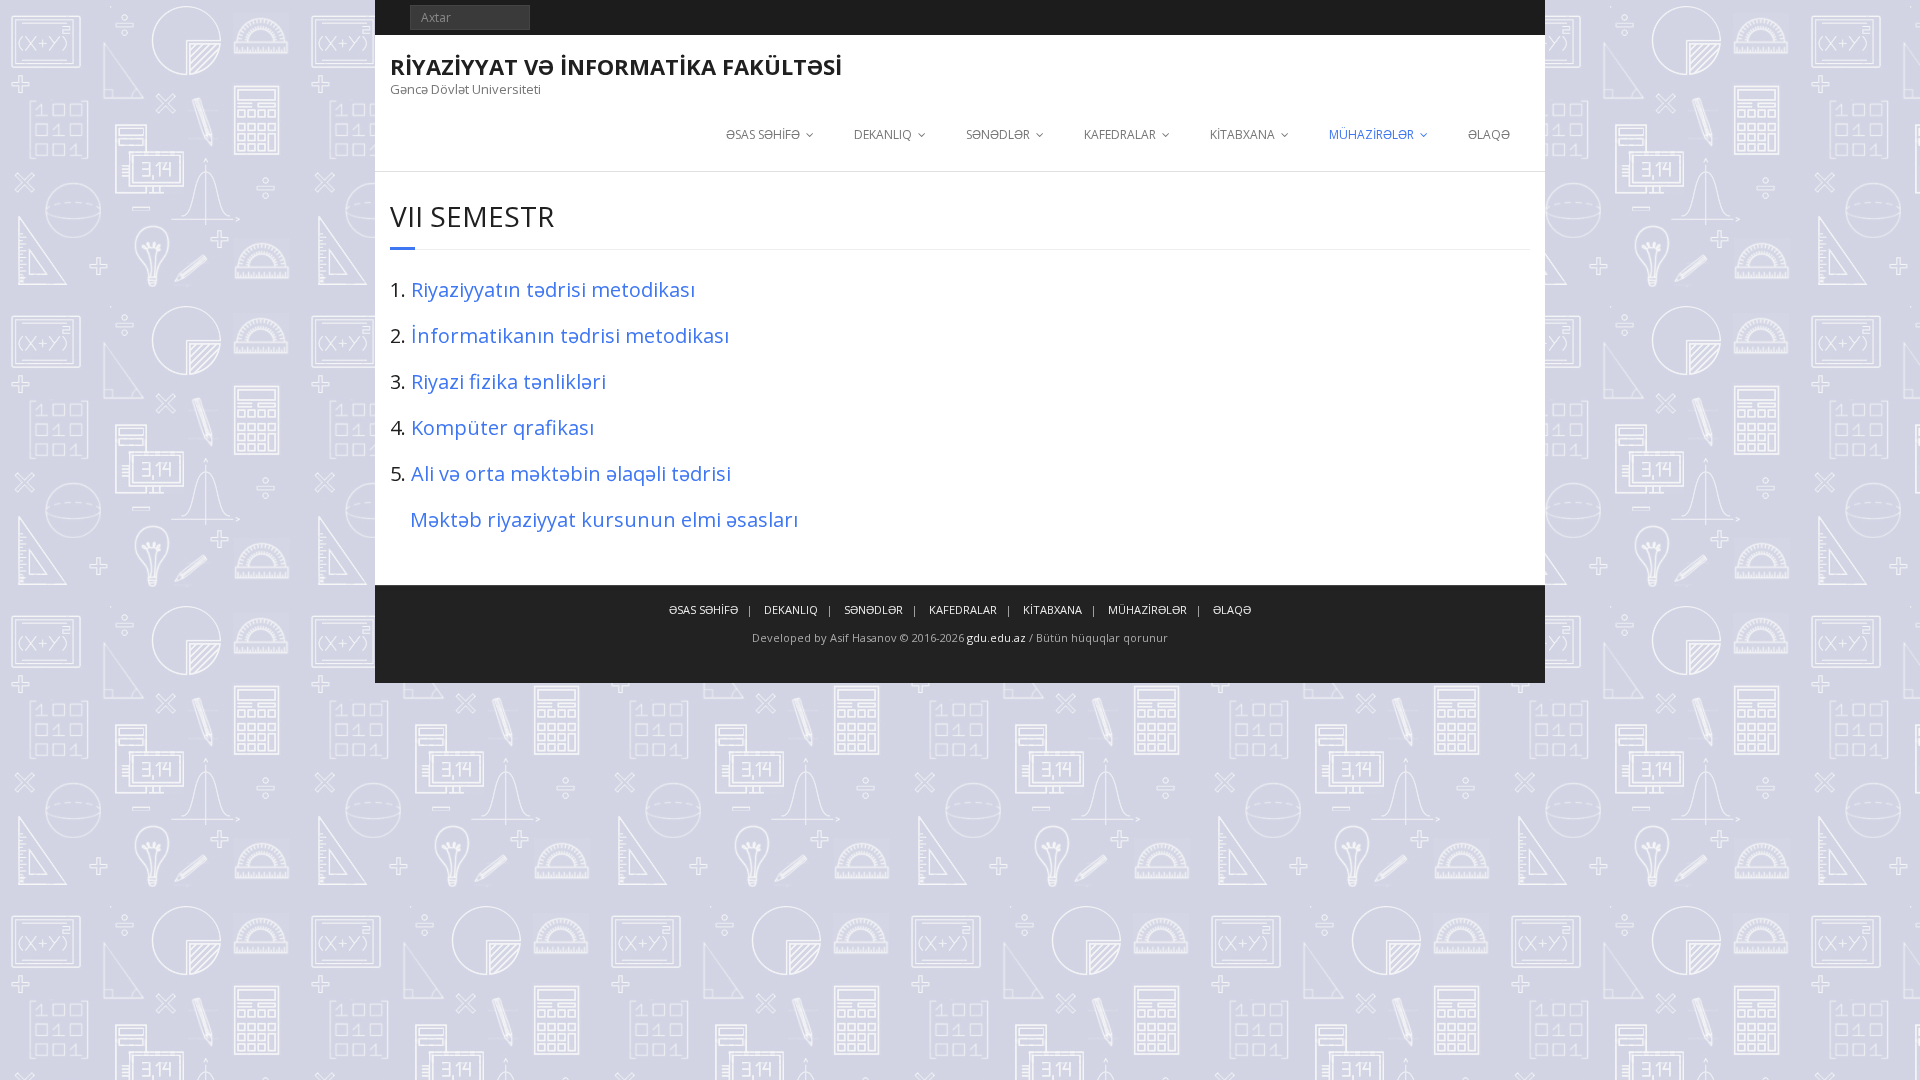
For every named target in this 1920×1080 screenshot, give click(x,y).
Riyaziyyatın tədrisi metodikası (553, 289)
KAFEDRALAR (1120, 134)
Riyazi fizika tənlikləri (508, 381)
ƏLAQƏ (1489, 134)
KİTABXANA (1242, 134)
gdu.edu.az (995, 637)
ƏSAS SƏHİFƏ (763, 134)
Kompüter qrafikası (502, 427)
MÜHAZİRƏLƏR (1371, 134)
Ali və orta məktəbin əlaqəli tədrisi (571, 473)
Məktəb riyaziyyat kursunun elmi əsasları (604, 519)
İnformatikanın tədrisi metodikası (570, 335)
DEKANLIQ (883, 134)
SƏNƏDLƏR (998, 134)
